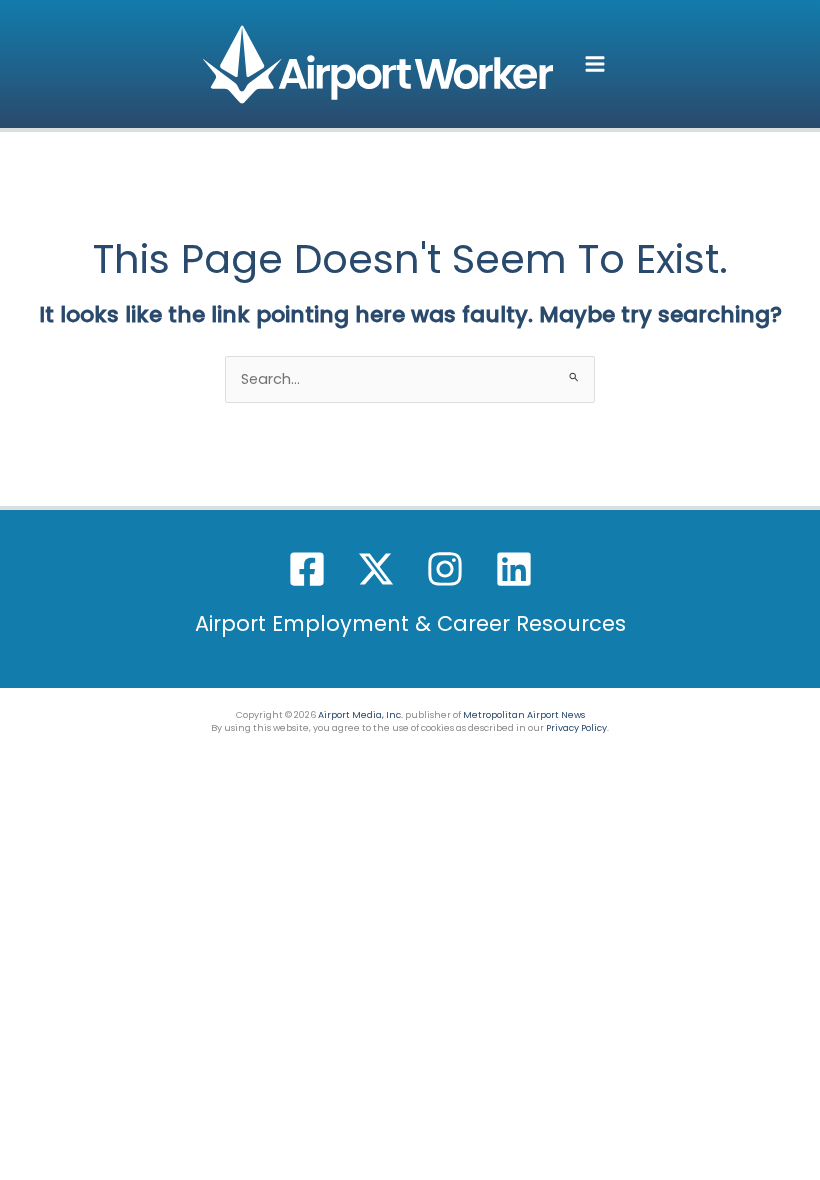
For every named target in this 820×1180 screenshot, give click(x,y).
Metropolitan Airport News (524, 714)
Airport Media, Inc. (360, 714)
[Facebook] (307, 569)
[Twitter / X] (376, 569)
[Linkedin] (514, 569)
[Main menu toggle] (595, 64)
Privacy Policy (576, 727)
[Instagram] (445, 569)
